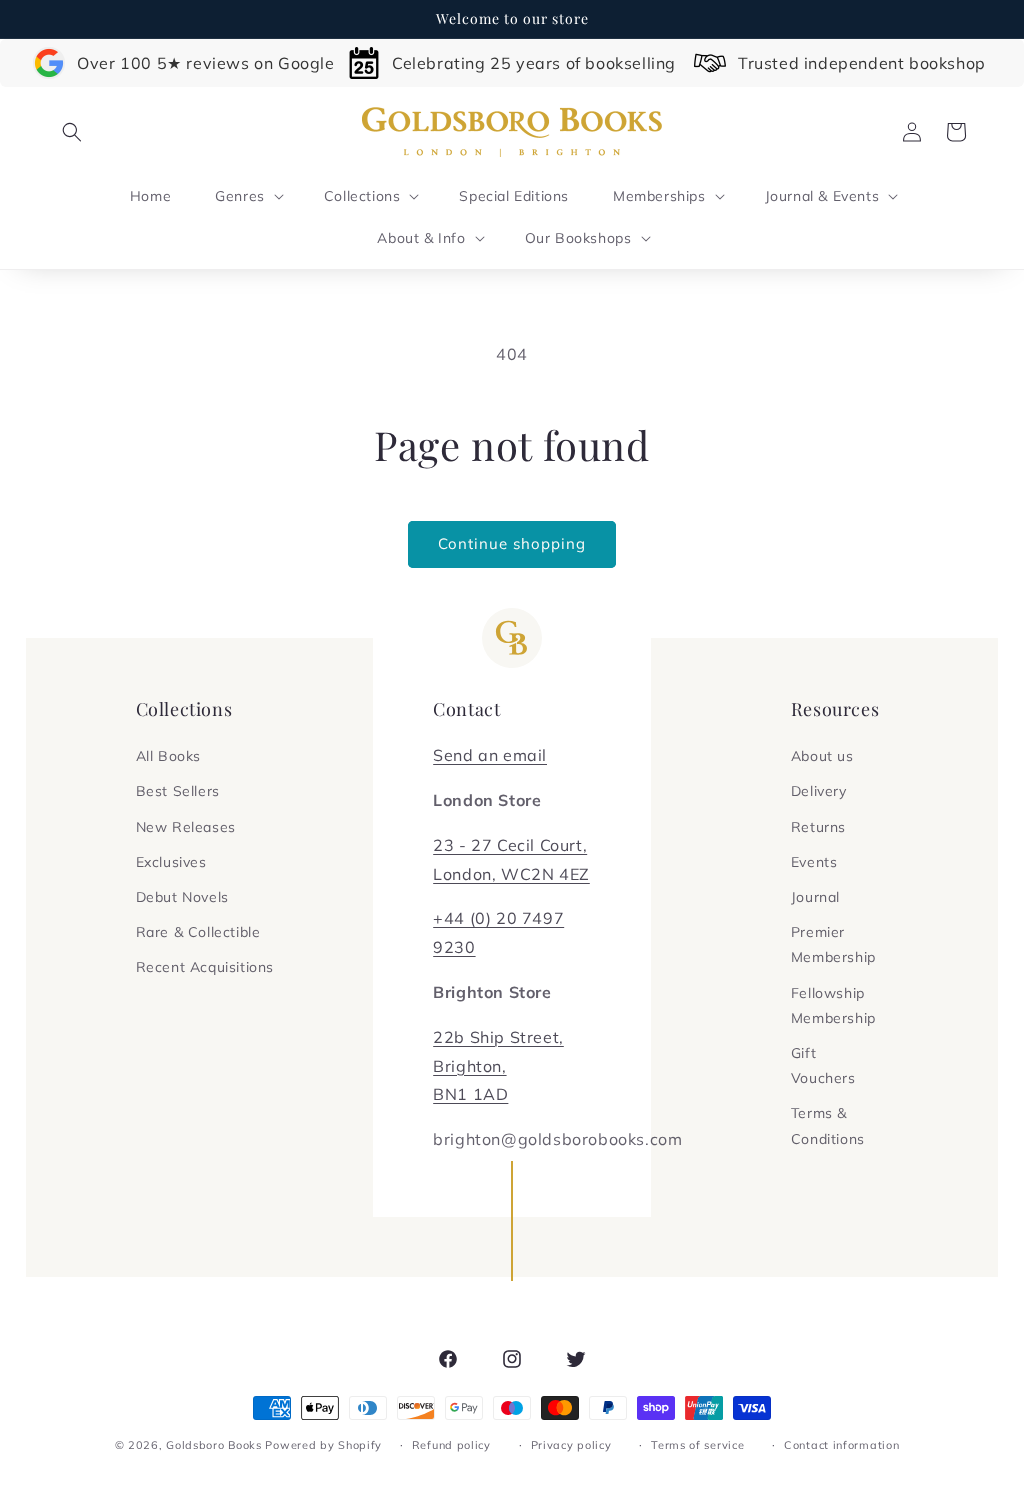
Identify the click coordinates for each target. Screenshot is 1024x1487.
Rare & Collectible (198, 932)
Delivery (819, 791)
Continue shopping (512, 543)
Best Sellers (178, 791)
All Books (168, 756)
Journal (815, 897)
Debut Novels (182, 897)
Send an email (490, 755)
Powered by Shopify (323, 1445)
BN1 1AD (470, 1094)
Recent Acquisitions (205, 967)
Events (814, 862)
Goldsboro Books (214, 1445)
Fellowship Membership (833, 1005)
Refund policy (451, 1445)
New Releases (186, 827)
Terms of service (697, 1445)
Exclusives (171, 862)
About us (822, 756)
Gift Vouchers (823, 1065)
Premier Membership (833, 944)
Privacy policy (571, 1445)
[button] (72, 132)
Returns (818, 827)
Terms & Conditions (828, 1125)
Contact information (841, 1445)
